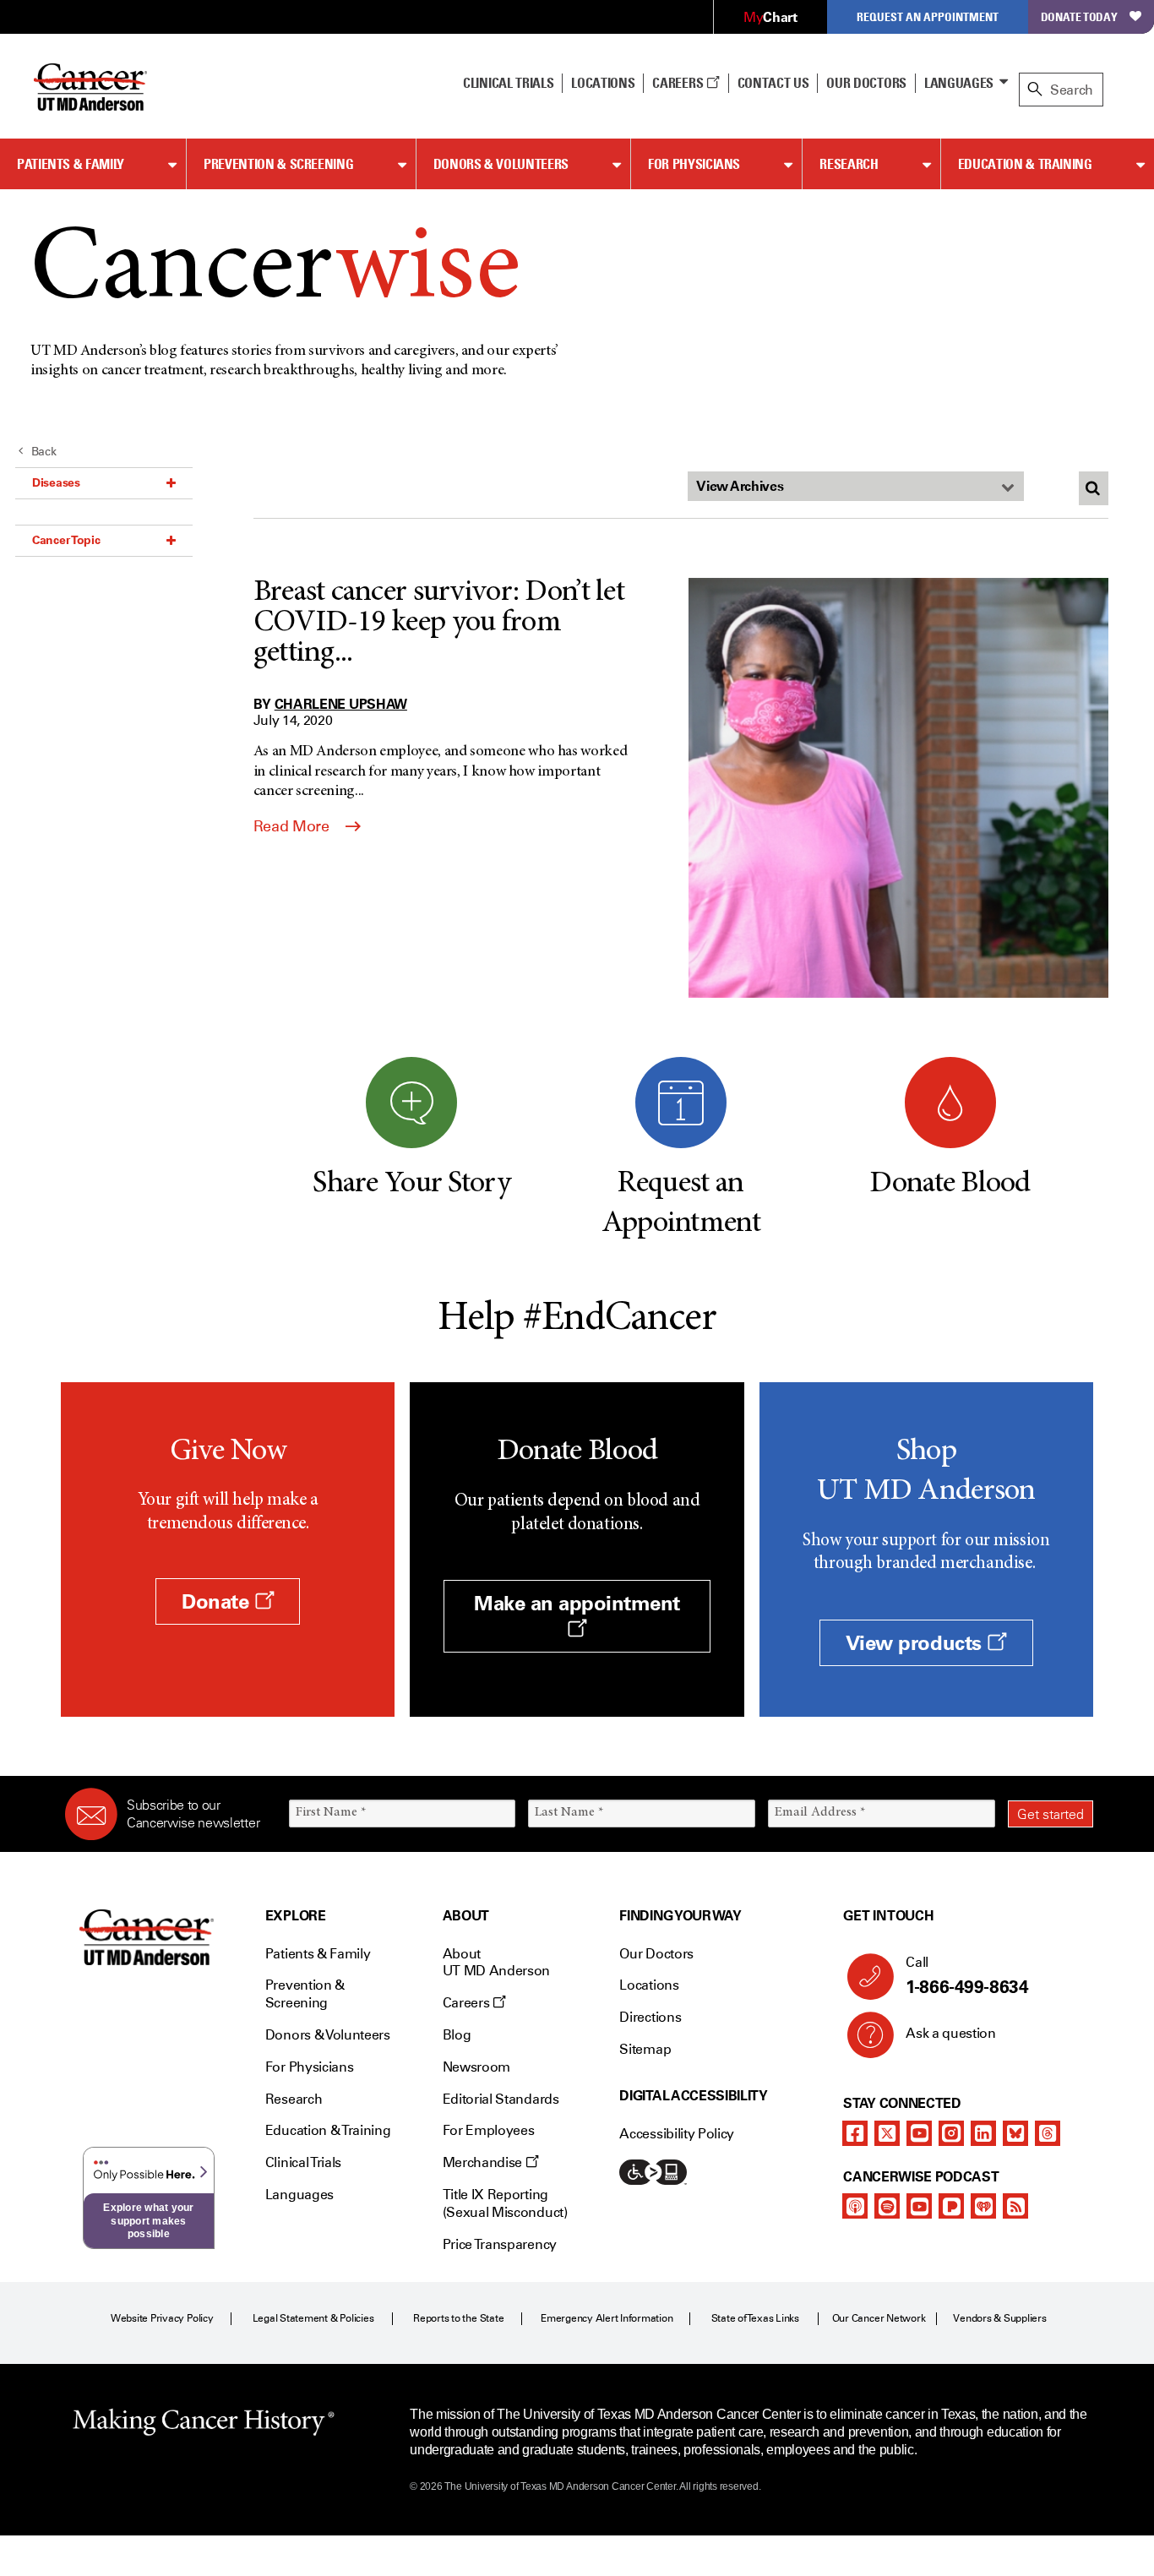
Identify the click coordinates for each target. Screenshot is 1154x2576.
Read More (293, 826)
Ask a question (951, 2033)
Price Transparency (500, 2244)
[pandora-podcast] (951, 2206)
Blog (457, 2035)
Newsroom (476, 2067)
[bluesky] (1015, 2133)
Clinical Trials (508, 83)
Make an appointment (577, 1603)
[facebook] (855, 2133)
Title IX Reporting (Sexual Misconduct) (505, 2203)
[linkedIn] (983, 2133)
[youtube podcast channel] (919, 2206)
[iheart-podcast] (983, 2206)
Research (849, 164)
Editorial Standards (501, 2099)
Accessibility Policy (677, 2134)
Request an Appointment (928, 16)
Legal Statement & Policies (313, 2318)
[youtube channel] (919, 2133)
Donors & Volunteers (501, 164)
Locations (649, 1985)
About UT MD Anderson (497, 1963)
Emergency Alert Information (607, 2318)
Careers (679, 83)
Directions (650, 2017)
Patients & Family (71, 164)
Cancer (275, 272)
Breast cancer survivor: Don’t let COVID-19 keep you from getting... (439, 624)
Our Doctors (866, 83)
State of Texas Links (755, 2318)
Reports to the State (458, 2318)
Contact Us (773, 83)
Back (44, 452)
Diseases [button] (56, 482)
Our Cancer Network (879, 2318)
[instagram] (951, 2133)
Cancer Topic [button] (66, 540)
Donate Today (1079, 16)
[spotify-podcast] (887, 2206)
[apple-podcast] (855, 2206)
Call (967, 1976)
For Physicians (694, 164)
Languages (959, 83)
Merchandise (484, 2162)
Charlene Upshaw (341, 704)
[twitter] (887, 2133)
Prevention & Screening (278, 164)
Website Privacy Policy (162, 2318)
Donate (218, 1601)
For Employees (489, 2130)
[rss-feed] (1015, 2206)
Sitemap (645, 2049)
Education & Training (1025, 164)
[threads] (1048, 2133)
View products (916, 1643)
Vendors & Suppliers (999, 2318)
